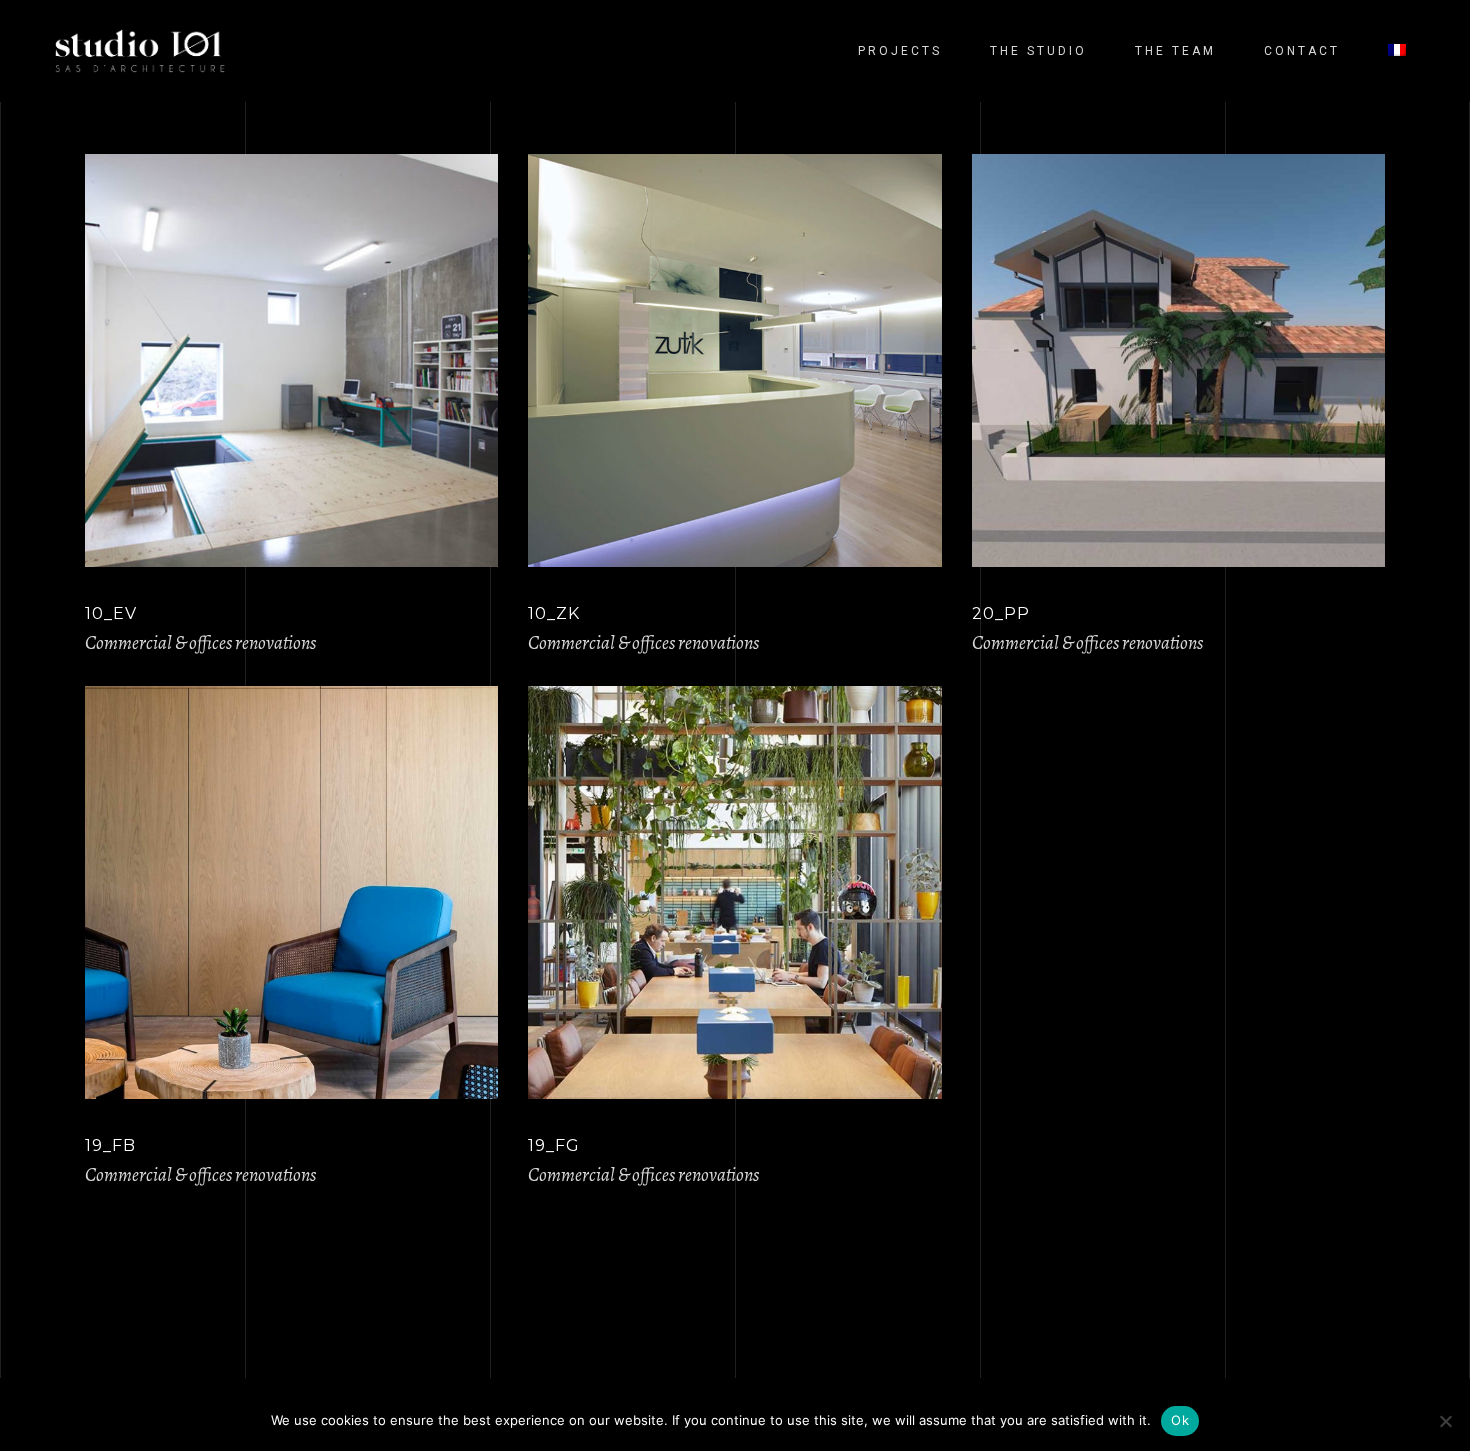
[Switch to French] (1397, 51)
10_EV (111, 613)
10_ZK (554, 613)
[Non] (1445, 1421)
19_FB (110, 1145)
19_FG (554, 1145)
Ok (1180, 1420)
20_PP (1001, 613)
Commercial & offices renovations (200, 643)
